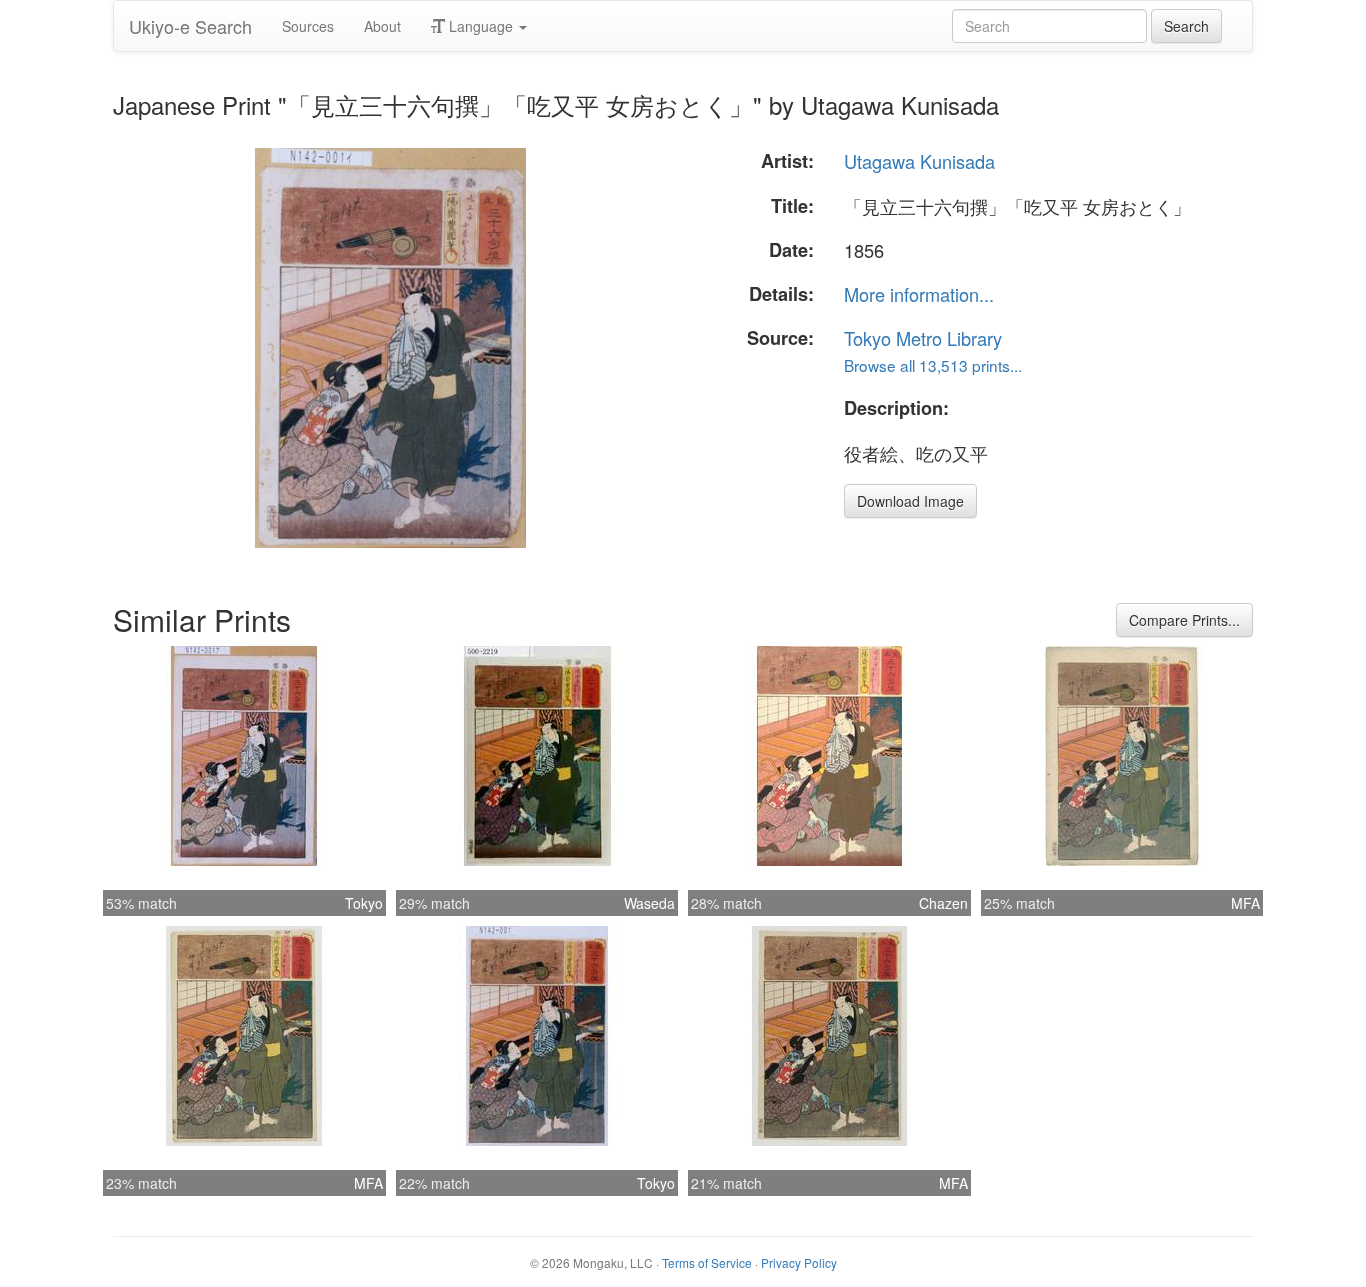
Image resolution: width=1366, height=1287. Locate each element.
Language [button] (481, 26)
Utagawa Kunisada (919, 161)
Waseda (649, 903)
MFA (1245, 903)
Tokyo (364, 903)
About (382, 26)
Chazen (943, 903)
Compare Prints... (1184, 620)
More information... (919, 294)
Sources (308, 26)
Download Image (910, 501)
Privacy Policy (799, 1262)
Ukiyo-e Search (190, 26)
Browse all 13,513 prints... (933, 365)
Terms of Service (707, 1262)
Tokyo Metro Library (923, 338)
